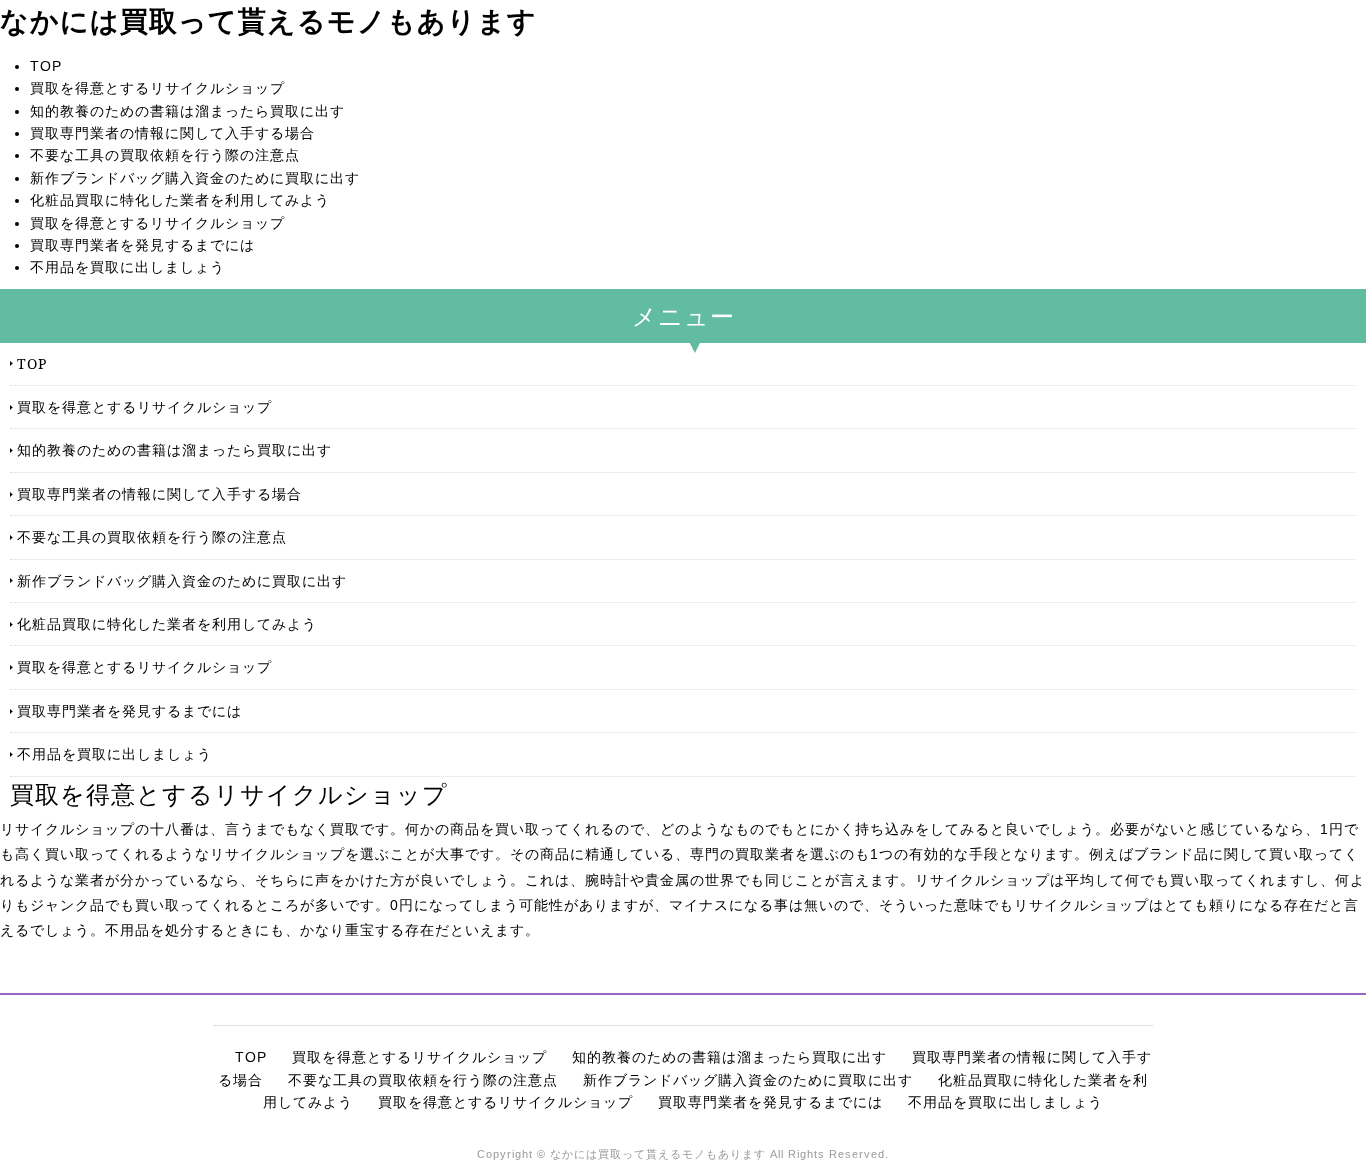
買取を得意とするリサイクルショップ (157, 88)
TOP (46, 66)
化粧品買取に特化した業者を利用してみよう (180, 200)
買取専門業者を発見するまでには (142, 245)
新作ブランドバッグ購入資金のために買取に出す (195, 178)
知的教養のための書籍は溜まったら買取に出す (187, 111)
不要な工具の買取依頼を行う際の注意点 (165, 155)
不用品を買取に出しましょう (127, 267)
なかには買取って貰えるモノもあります (268, 21)
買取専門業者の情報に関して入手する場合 (172, 133)
